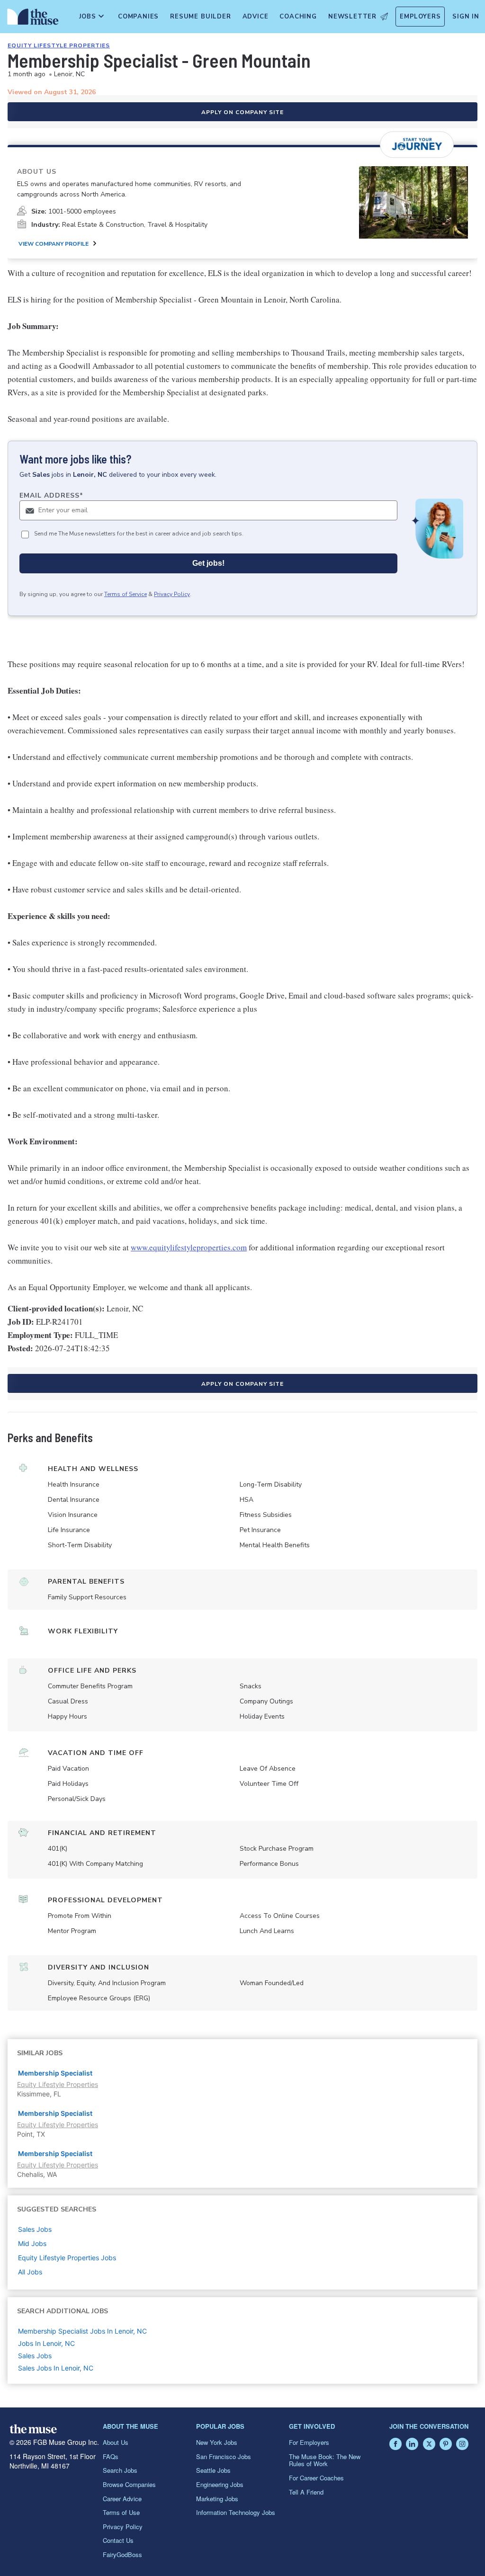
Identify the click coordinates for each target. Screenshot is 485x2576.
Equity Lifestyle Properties (59, 45)
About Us (116, 2442)
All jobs (30, 2272)
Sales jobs (35, 2229)
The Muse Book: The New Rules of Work (325, 2460)
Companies (138, 17)
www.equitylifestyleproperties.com (189, 1247)
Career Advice (122, 2499)
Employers (420, 17)
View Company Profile (54, 244)
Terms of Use (121, 2512)
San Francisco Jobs (224, 2456)
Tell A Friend (306, 2492)
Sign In (466, 17)
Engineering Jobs (220, 2484)
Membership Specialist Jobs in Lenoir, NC (82, 2331)
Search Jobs (120, 2470)
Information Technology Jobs (236, 2512)
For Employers (309, 2442)
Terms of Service (126, 594)
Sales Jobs (35, 2356)
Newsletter (352, 17)
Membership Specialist (55, 2073)
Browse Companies (129, 2484)
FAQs (111, 2456)
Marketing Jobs (217, 2499)
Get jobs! (208, 563)
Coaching (298, 17)
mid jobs (32, 2243)
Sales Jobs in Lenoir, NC (56, 2368)
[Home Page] (31, 19)
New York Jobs (217, 2442)
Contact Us (118, 2540)
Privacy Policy (172, 594)
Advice (256, 17)
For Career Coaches (316, 2478)
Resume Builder (200, 17)
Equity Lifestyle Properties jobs (67, 2258)
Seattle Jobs (213, 2470)
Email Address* (51, 495)
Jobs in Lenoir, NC (46, 2343)
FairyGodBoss (122, 2554)
